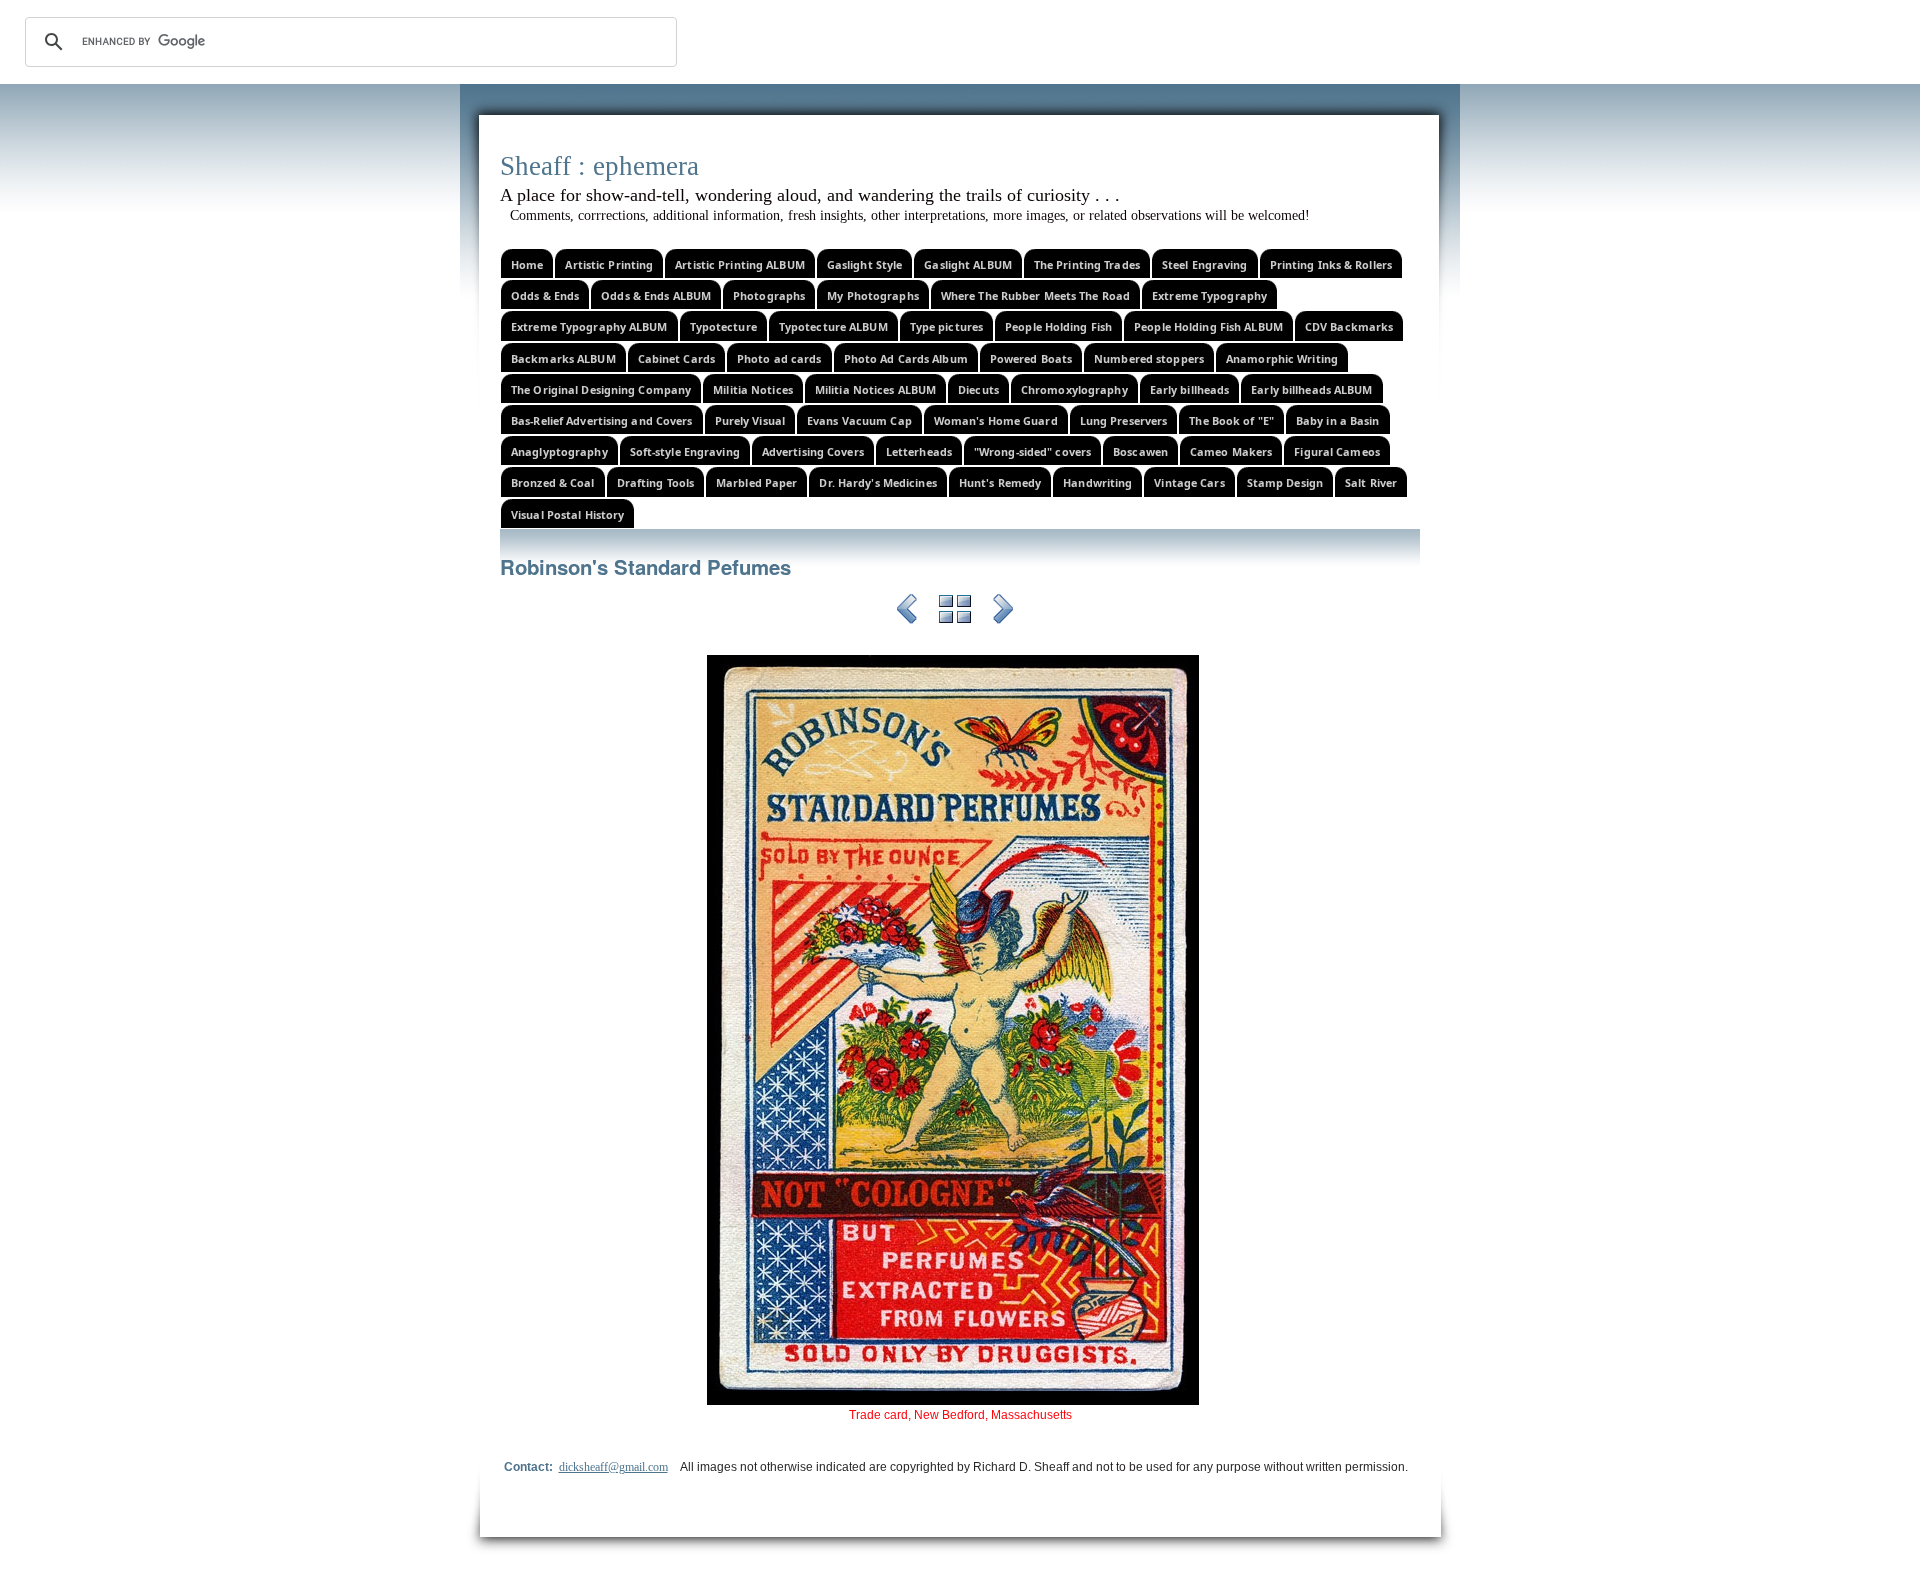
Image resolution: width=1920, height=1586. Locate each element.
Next (1003, 612)
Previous (907, 612)
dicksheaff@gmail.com (613, 1467)
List (955, 612)
